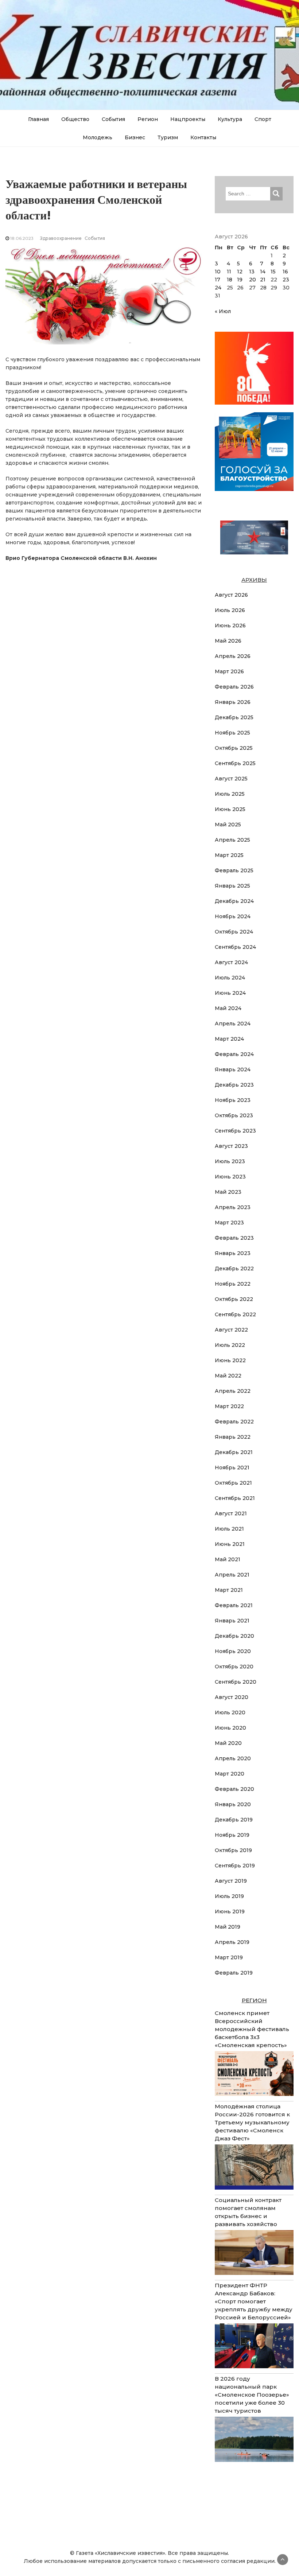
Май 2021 (228, 1559)
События (113, 119)
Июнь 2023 (230, 1177)
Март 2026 (229, 671)
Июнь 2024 (230, 993)
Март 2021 (229, 1590)
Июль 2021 (229, 1529)
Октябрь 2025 (234, 748)
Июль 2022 (230, 1345)
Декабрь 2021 (234, 1452)
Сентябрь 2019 (235, 1866)
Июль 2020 (230, 1712)
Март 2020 (230, 1774)
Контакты (203, 137)
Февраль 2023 (234, 1238)
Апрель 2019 (232, 1942)
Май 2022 (228, 1376)
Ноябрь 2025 (232, 733)
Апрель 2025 (232, 840)
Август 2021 (231, 1513)
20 (253, 280)
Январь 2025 (232, 886)
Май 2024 (228, 1008)
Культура (230, 119)
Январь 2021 (232, 1621)
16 (285, 272)
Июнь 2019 (230, 1911)
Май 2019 (228, 1927)
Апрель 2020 (233, 1758)
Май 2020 (228, 1743)
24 (218, 288)
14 (263, 272)
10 (218, 272)
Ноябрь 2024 (233, 916)
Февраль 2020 (234, 1789)
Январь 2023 (233, 1253)
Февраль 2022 (234, 1422)
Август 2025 (231, 779)
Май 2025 (228, 825)
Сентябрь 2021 (235, 1498)
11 (229, 272)
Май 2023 (228, 1192)
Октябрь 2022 (234, 1299)
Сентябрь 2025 (235, 763)
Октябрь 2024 (234, 932)
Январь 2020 (233, 1804)
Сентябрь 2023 (235, 1131)
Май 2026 (228, 641)
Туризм (168, 137)
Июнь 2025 (230, 809)
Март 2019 (229, 1957)
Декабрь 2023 (234, 1085)
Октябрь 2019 (233, 1850)
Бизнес (135, 137)
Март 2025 (229, 855)
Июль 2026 (230, 610)
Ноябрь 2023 (233, 1100)
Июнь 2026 (230, 626)
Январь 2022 (233, 1437)
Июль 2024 (230, 978)
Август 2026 (231, 595)
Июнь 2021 (230, 1544)
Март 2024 (229, 1039)
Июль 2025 (230, 794)
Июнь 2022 (230, 1360)
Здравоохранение (61, 238)
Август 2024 (231, 962)
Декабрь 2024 (234, 901)
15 (273, 272)
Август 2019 (231, 1881)
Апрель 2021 (232, 1575)
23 (286, 280)
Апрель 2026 (233, 656)
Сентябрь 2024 (235, 947)
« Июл (223, 311)
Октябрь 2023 (234, 1115)
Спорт (263, 119)
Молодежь (98, 137)
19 (240, 280)
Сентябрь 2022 (235, 1314)
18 (230, 280)
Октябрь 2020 (234, 1667)
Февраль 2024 (234, 1054)
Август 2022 (231, 1330)
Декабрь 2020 (234, 1636)
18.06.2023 (22, 238)
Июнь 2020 (230, 1728)
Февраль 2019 (234, 1973)
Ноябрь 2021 (232, 1468)
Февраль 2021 (234, 1605)
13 (252, 272)
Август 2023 (231, 1146)
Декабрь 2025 (234, 717)
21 (263, 280)
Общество (75, 119)
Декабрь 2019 (234, 1820)
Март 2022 (229, 1406)
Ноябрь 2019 (232, 1835)
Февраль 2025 (234, 870)
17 (218, 280)
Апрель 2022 (233, 1391)
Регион (148, 119)
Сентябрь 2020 (236, 1682)
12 (240, 272)
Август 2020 (232, 1697)
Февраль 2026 (234, 687)
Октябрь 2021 (233, 1483)
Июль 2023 (230, 1161)
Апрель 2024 (233, 1024)
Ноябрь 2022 (233, 1284)
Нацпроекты (188, 119)
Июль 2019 (229, 1896)
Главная (38, 119)
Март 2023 (229, 1223)
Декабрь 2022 (234, 1268)
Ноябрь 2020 (233, 1651)
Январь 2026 (233, 702)
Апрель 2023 (233, 1207)
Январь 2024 (233, 1069)
